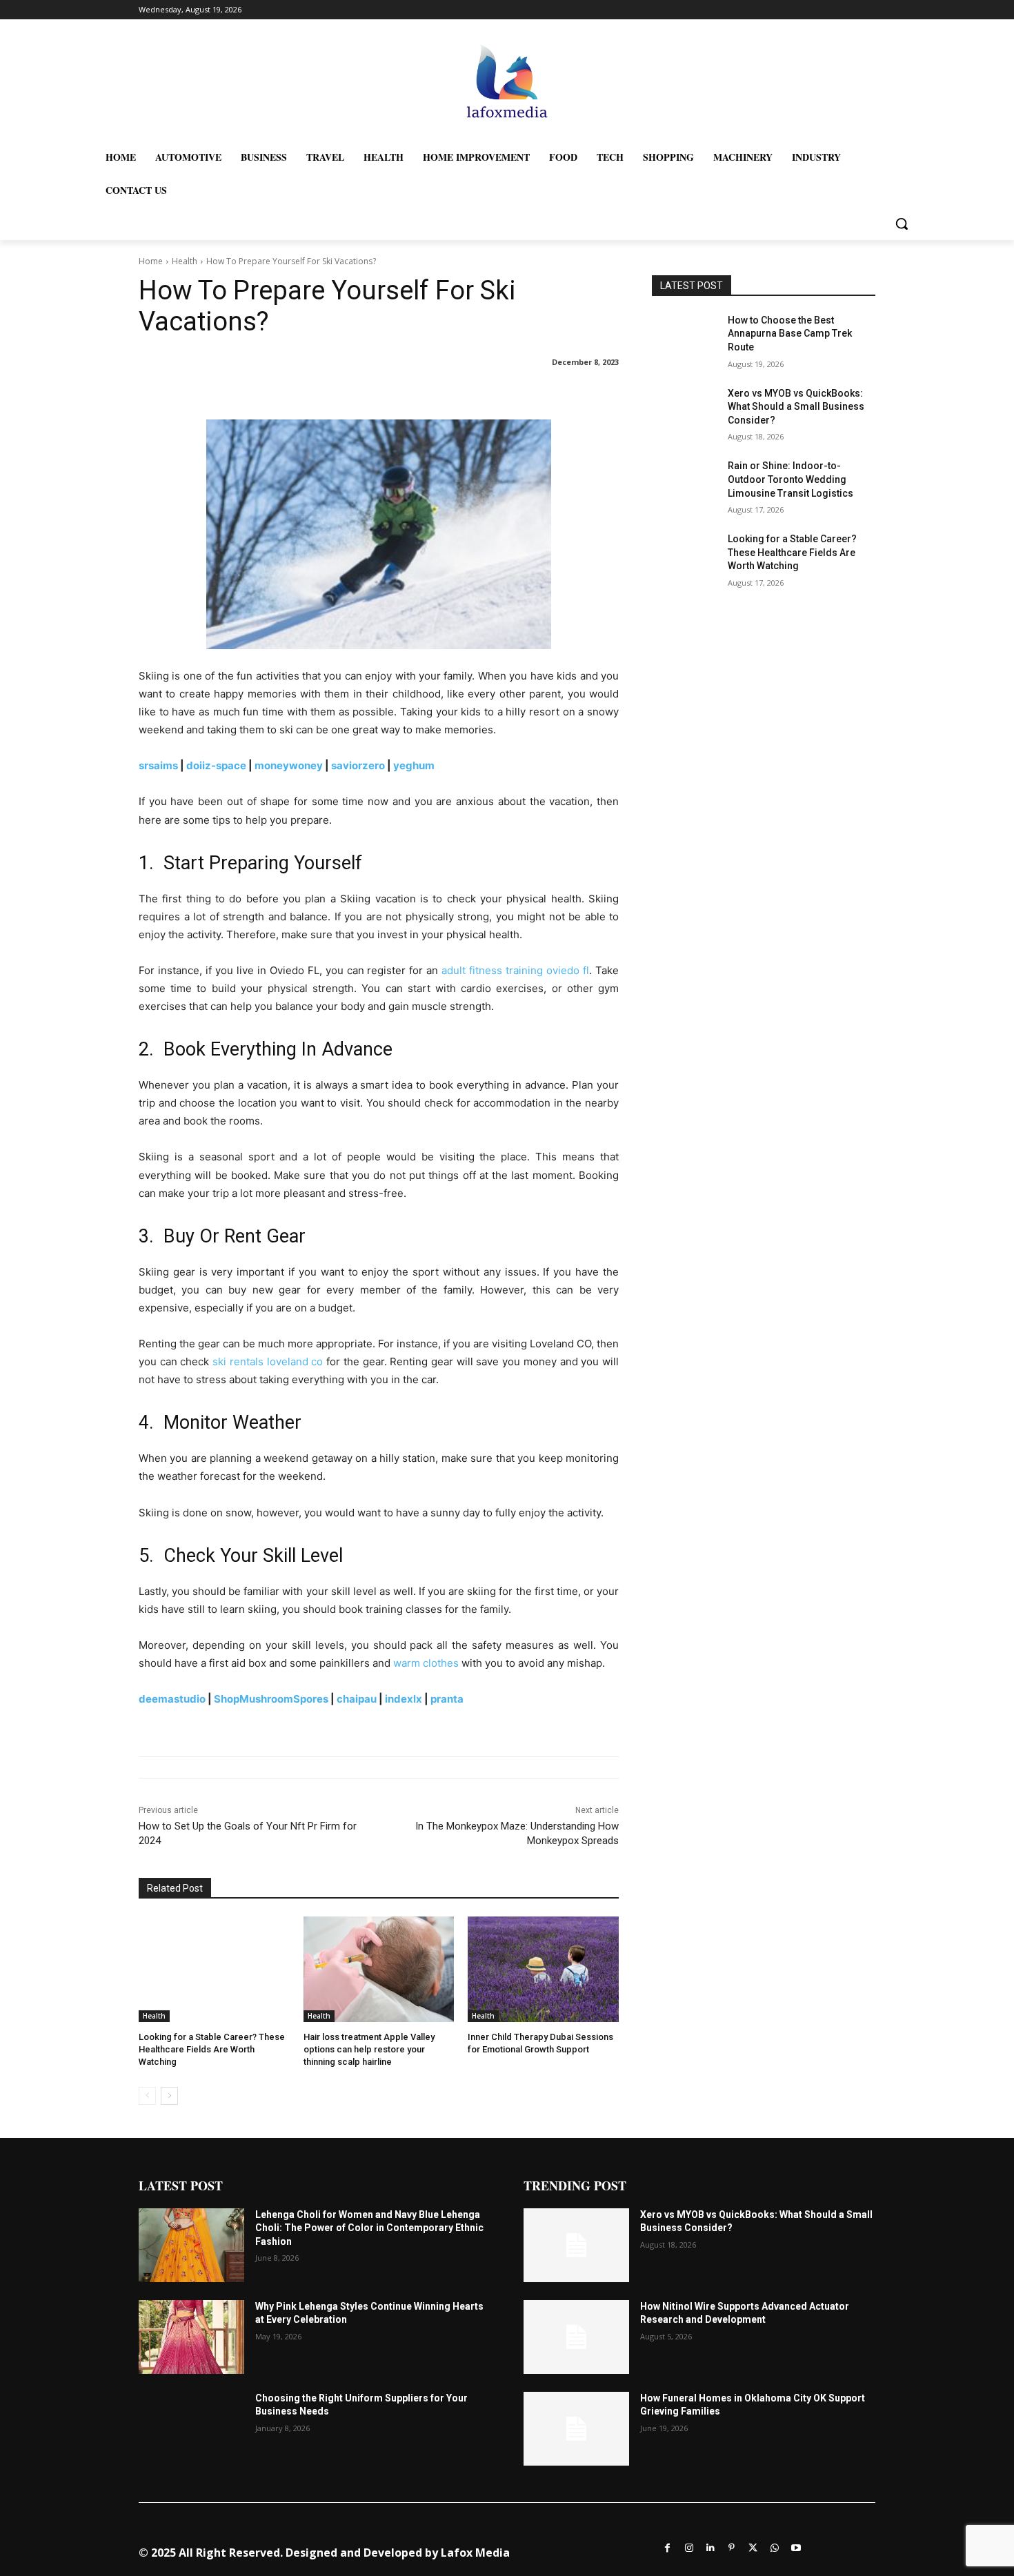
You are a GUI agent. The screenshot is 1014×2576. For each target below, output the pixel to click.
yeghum (414, 765)
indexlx (404, 1699)
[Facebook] (667, 2547)
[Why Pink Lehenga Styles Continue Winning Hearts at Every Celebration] (191, 2337)
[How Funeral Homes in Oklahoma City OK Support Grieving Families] (576, 2429)
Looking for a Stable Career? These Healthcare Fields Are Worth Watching (212, 2049)
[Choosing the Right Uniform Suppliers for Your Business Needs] (191, 2429)
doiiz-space (216, 765)
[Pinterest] (732, 2547)
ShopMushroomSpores (271, 1699)
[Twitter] (753, 2547)
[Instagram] (689, 2547)
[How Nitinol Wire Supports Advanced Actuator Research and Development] (576, 2337)
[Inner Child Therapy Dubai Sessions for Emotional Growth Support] (543, 1969)
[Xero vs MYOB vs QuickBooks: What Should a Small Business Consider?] (685, 410)
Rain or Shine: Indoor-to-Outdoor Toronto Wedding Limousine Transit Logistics (791, 479)
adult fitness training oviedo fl (515, 970)
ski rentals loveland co (268, 1361)
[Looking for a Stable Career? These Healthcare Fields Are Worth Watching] (214, 1969)
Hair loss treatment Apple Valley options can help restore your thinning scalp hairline (369, 2049)
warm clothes (426, 1663)
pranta (447, 1699)
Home (151, 261)
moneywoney (289, 765)
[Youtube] (796, 2547)
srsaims (158, 765)
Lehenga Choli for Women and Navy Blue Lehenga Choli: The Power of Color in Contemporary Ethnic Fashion (369, 2228)
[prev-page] (147, 2096)
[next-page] (169, 2096)
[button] (902, 224)
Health (185, 261)
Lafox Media (475, 2553)
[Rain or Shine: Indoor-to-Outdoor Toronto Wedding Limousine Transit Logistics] (685, 483)
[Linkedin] (710, 2547)
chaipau (357, 1699)
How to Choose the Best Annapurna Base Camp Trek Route (790, 334)
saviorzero (358, 765)
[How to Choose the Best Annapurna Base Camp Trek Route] (685, 337)
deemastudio (172, 1699)
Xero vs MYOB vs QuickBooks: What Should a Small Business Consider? (796, 407)
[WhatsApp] (774, 2547)
